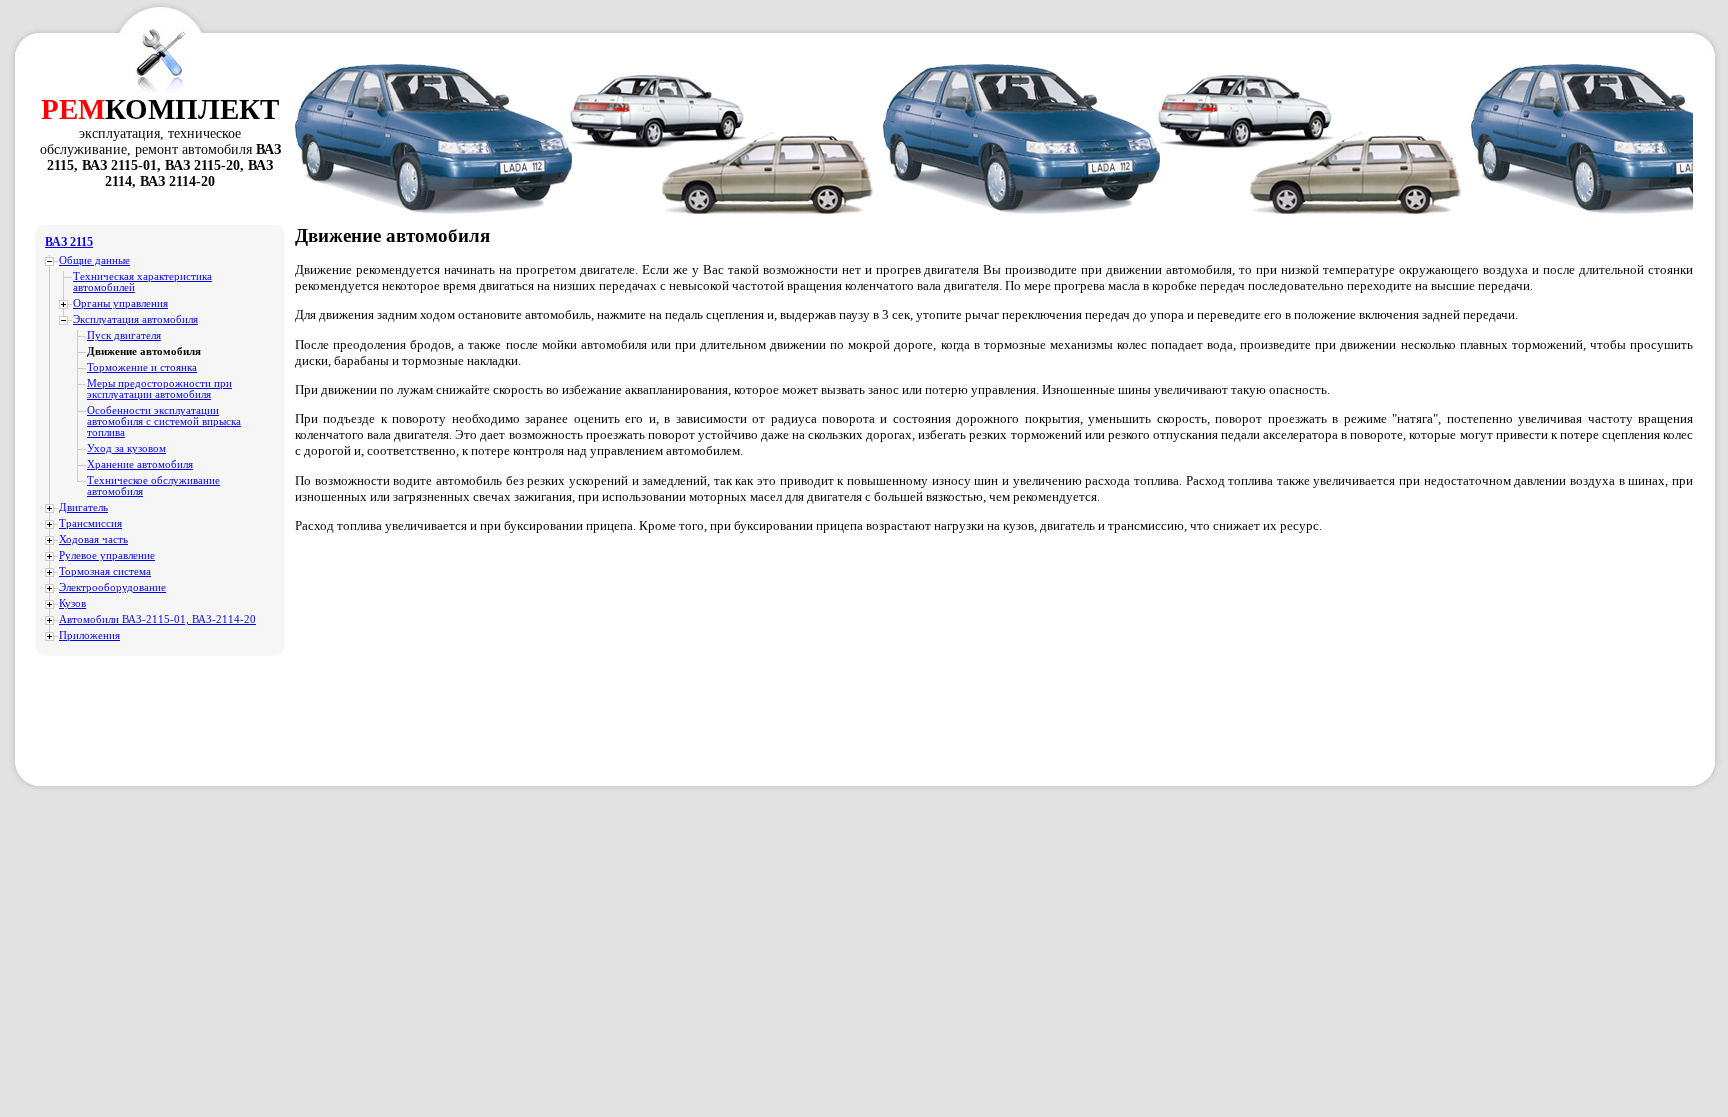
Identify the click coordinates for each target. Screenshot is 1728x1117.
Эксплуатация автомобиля (135, 319)
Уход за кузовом (126, 448)
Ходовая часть (93, 539)
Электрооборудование (112, 587)
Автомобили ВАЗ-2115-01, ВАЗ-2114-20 (157, 619)
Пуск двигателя (124, 335)
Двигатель (83, 507)
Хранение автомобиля (140, 464)
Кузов (72, 603)
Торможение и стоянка (142, 367)
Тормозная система (105, 571)
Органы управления (120, 303)
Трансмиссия (90, 523)
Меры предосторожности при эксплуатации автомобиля (159, 389)
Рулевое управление (107, 555)
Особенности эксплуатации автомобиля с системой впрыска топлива (164, 421)
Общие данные (94, 260)
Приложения (89, 635)
